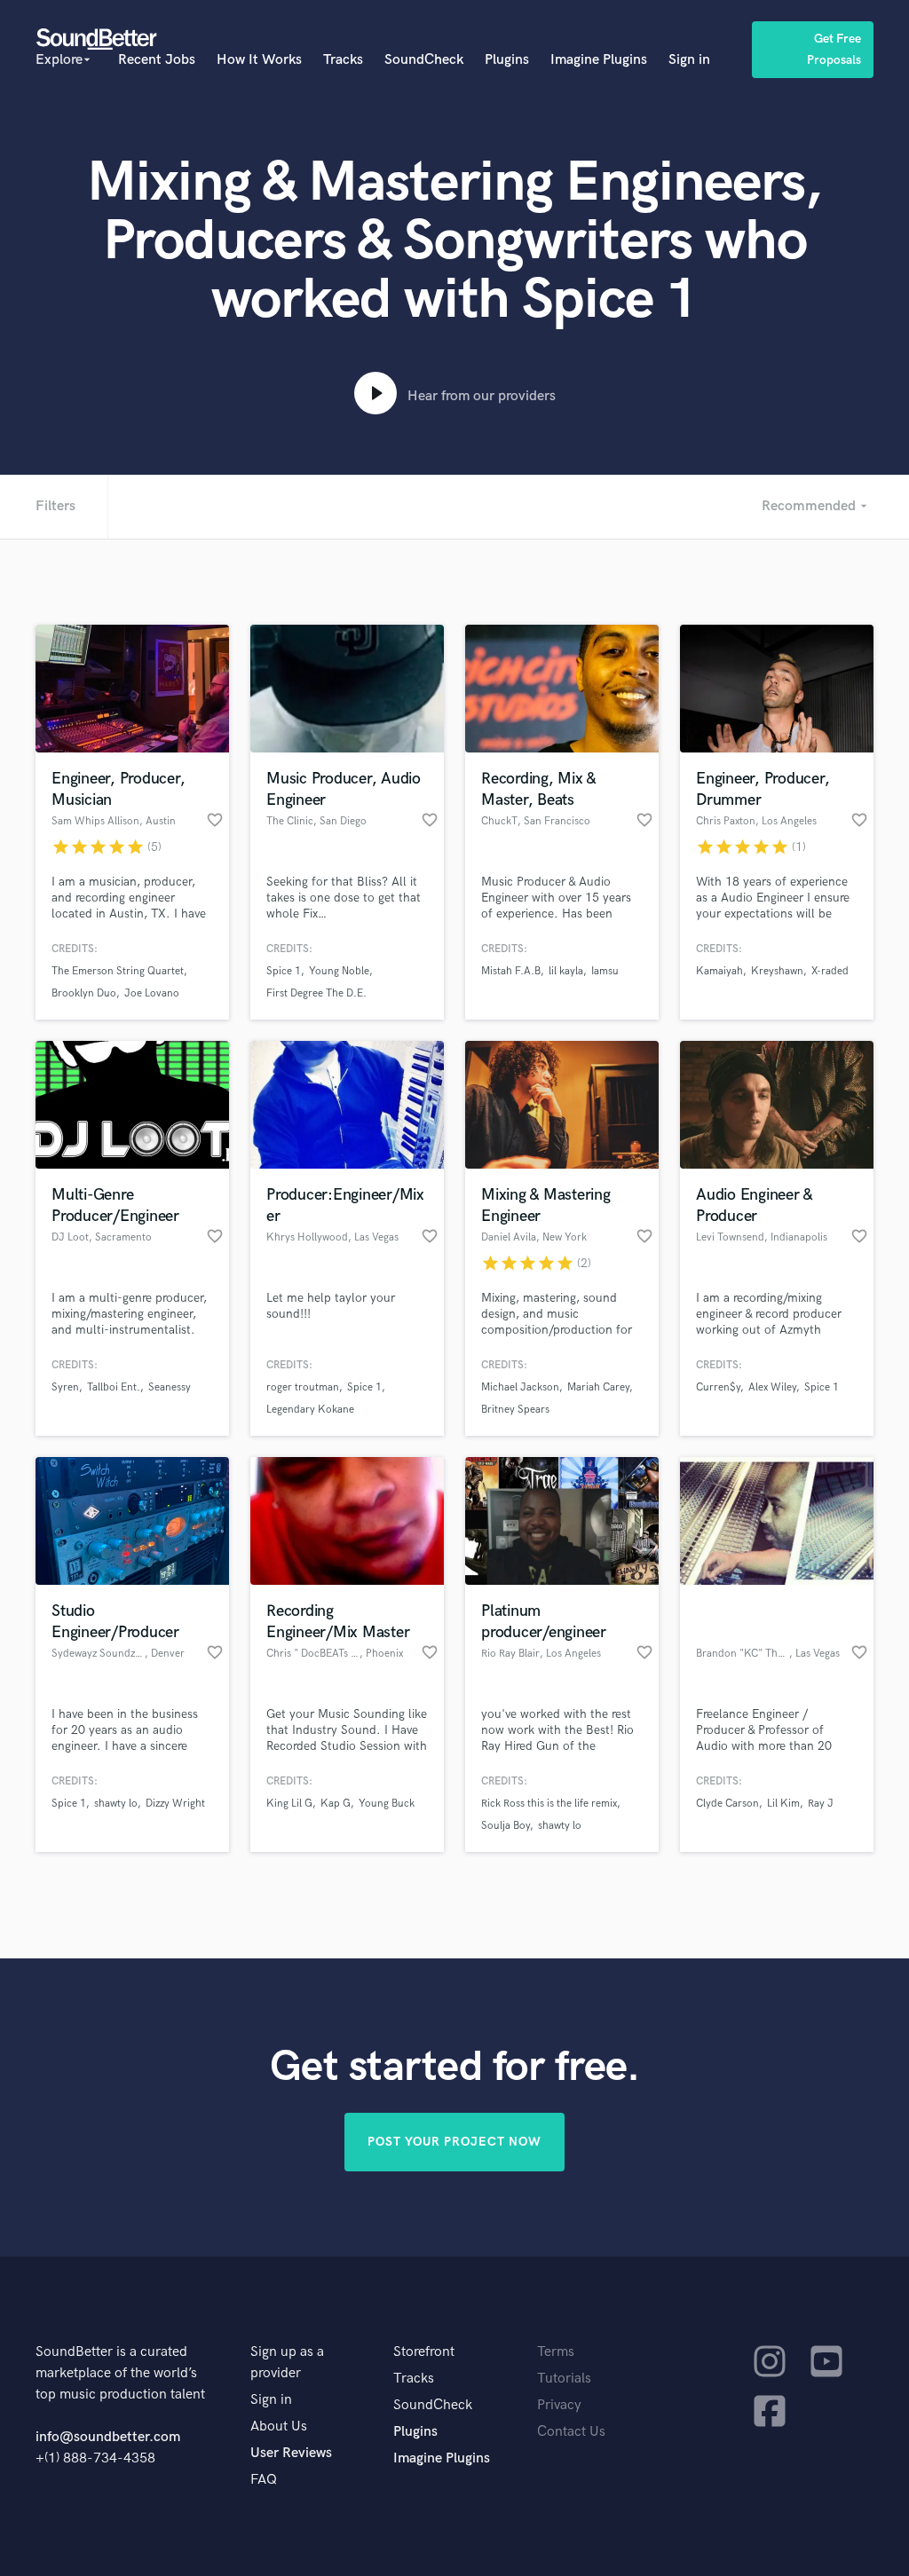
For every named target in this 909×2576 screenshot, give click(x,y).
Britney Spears (515, 1410)
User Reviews (291, 2453)
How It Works (259, 60)
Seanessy (170, 1387)
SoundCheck (424, 60)
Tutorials (564, 2379)
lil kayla (566, 971)
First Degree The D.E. (316, 993)
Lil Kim (783, 1804)
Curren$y (718, 1387)
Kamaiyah (719, 971)
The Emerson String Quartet (118, 971)
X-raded (830, 971)
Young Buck (387, 1804)
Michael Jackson (520, 1387)
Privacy (559, 2405)
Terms (556, 2352)
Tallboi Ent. (114, 1387)
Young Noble (339, 971)
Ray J (821, 1804)
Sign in (689, 60)
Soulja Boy (506, 1826)
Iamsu (605, 971)
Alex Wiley (772, 1387)
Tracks (343, 60)
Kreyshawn (777, 971)
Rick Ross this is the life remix (549, 1804)
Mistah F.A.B (511, 971)
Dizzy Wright (175, 1804)
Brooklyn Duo (84, 993)
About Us (279, 2426)
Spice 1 (284, 971)
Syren (65, 1387)
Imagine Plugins (599, 60)
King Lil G (289, 1804)
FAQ (264, 2480)
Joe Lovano (152, 993)
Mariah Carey (598, 1387)
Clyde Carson (727, 1804)
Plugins (507, 60)
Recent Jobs (157, 60)
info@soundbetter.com (108, 2437)
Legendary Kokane (310, 1410)
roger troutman (303, 1387)
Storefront (424, 2352)
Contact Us (571, 2432)
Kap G (336, 1804)
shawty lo (116, 1804)
